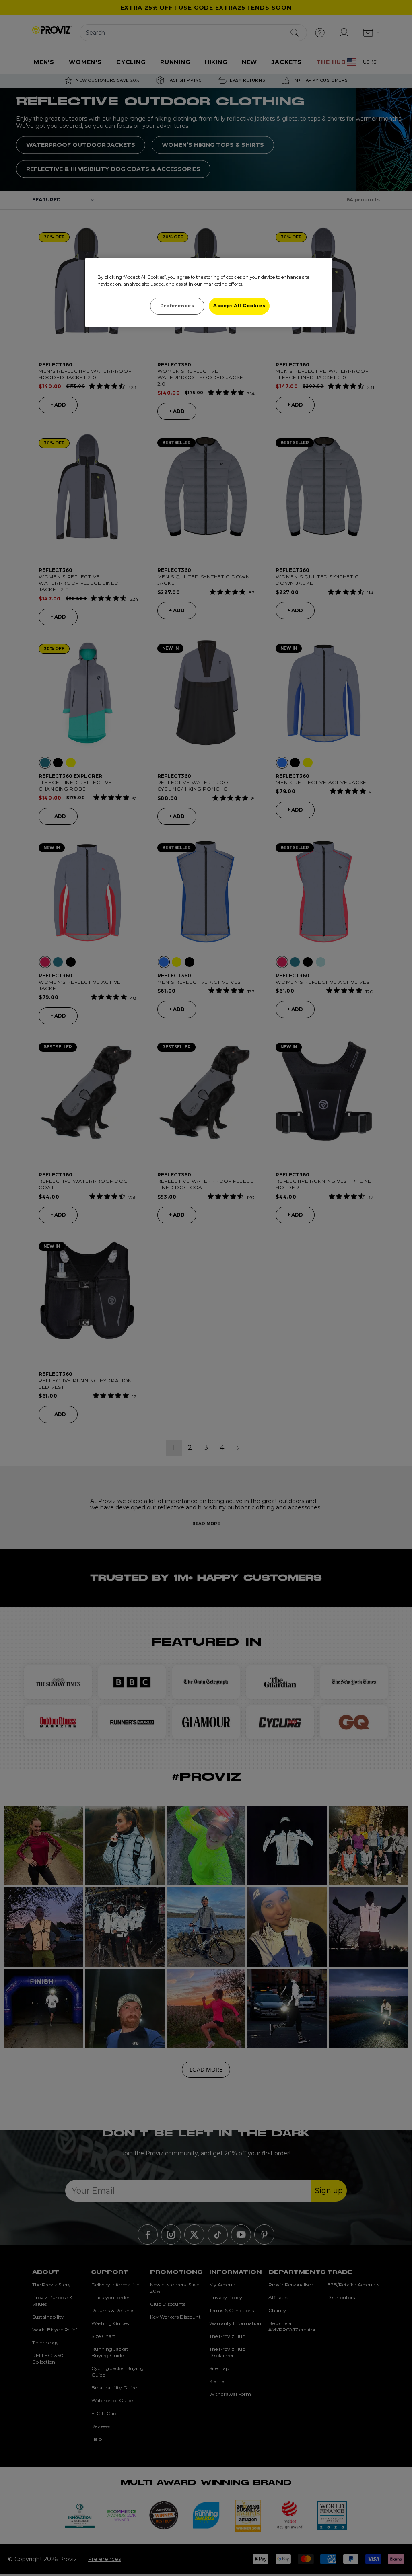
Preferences (177, 306)
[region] (209, 292)
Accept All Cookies (239, 306)
